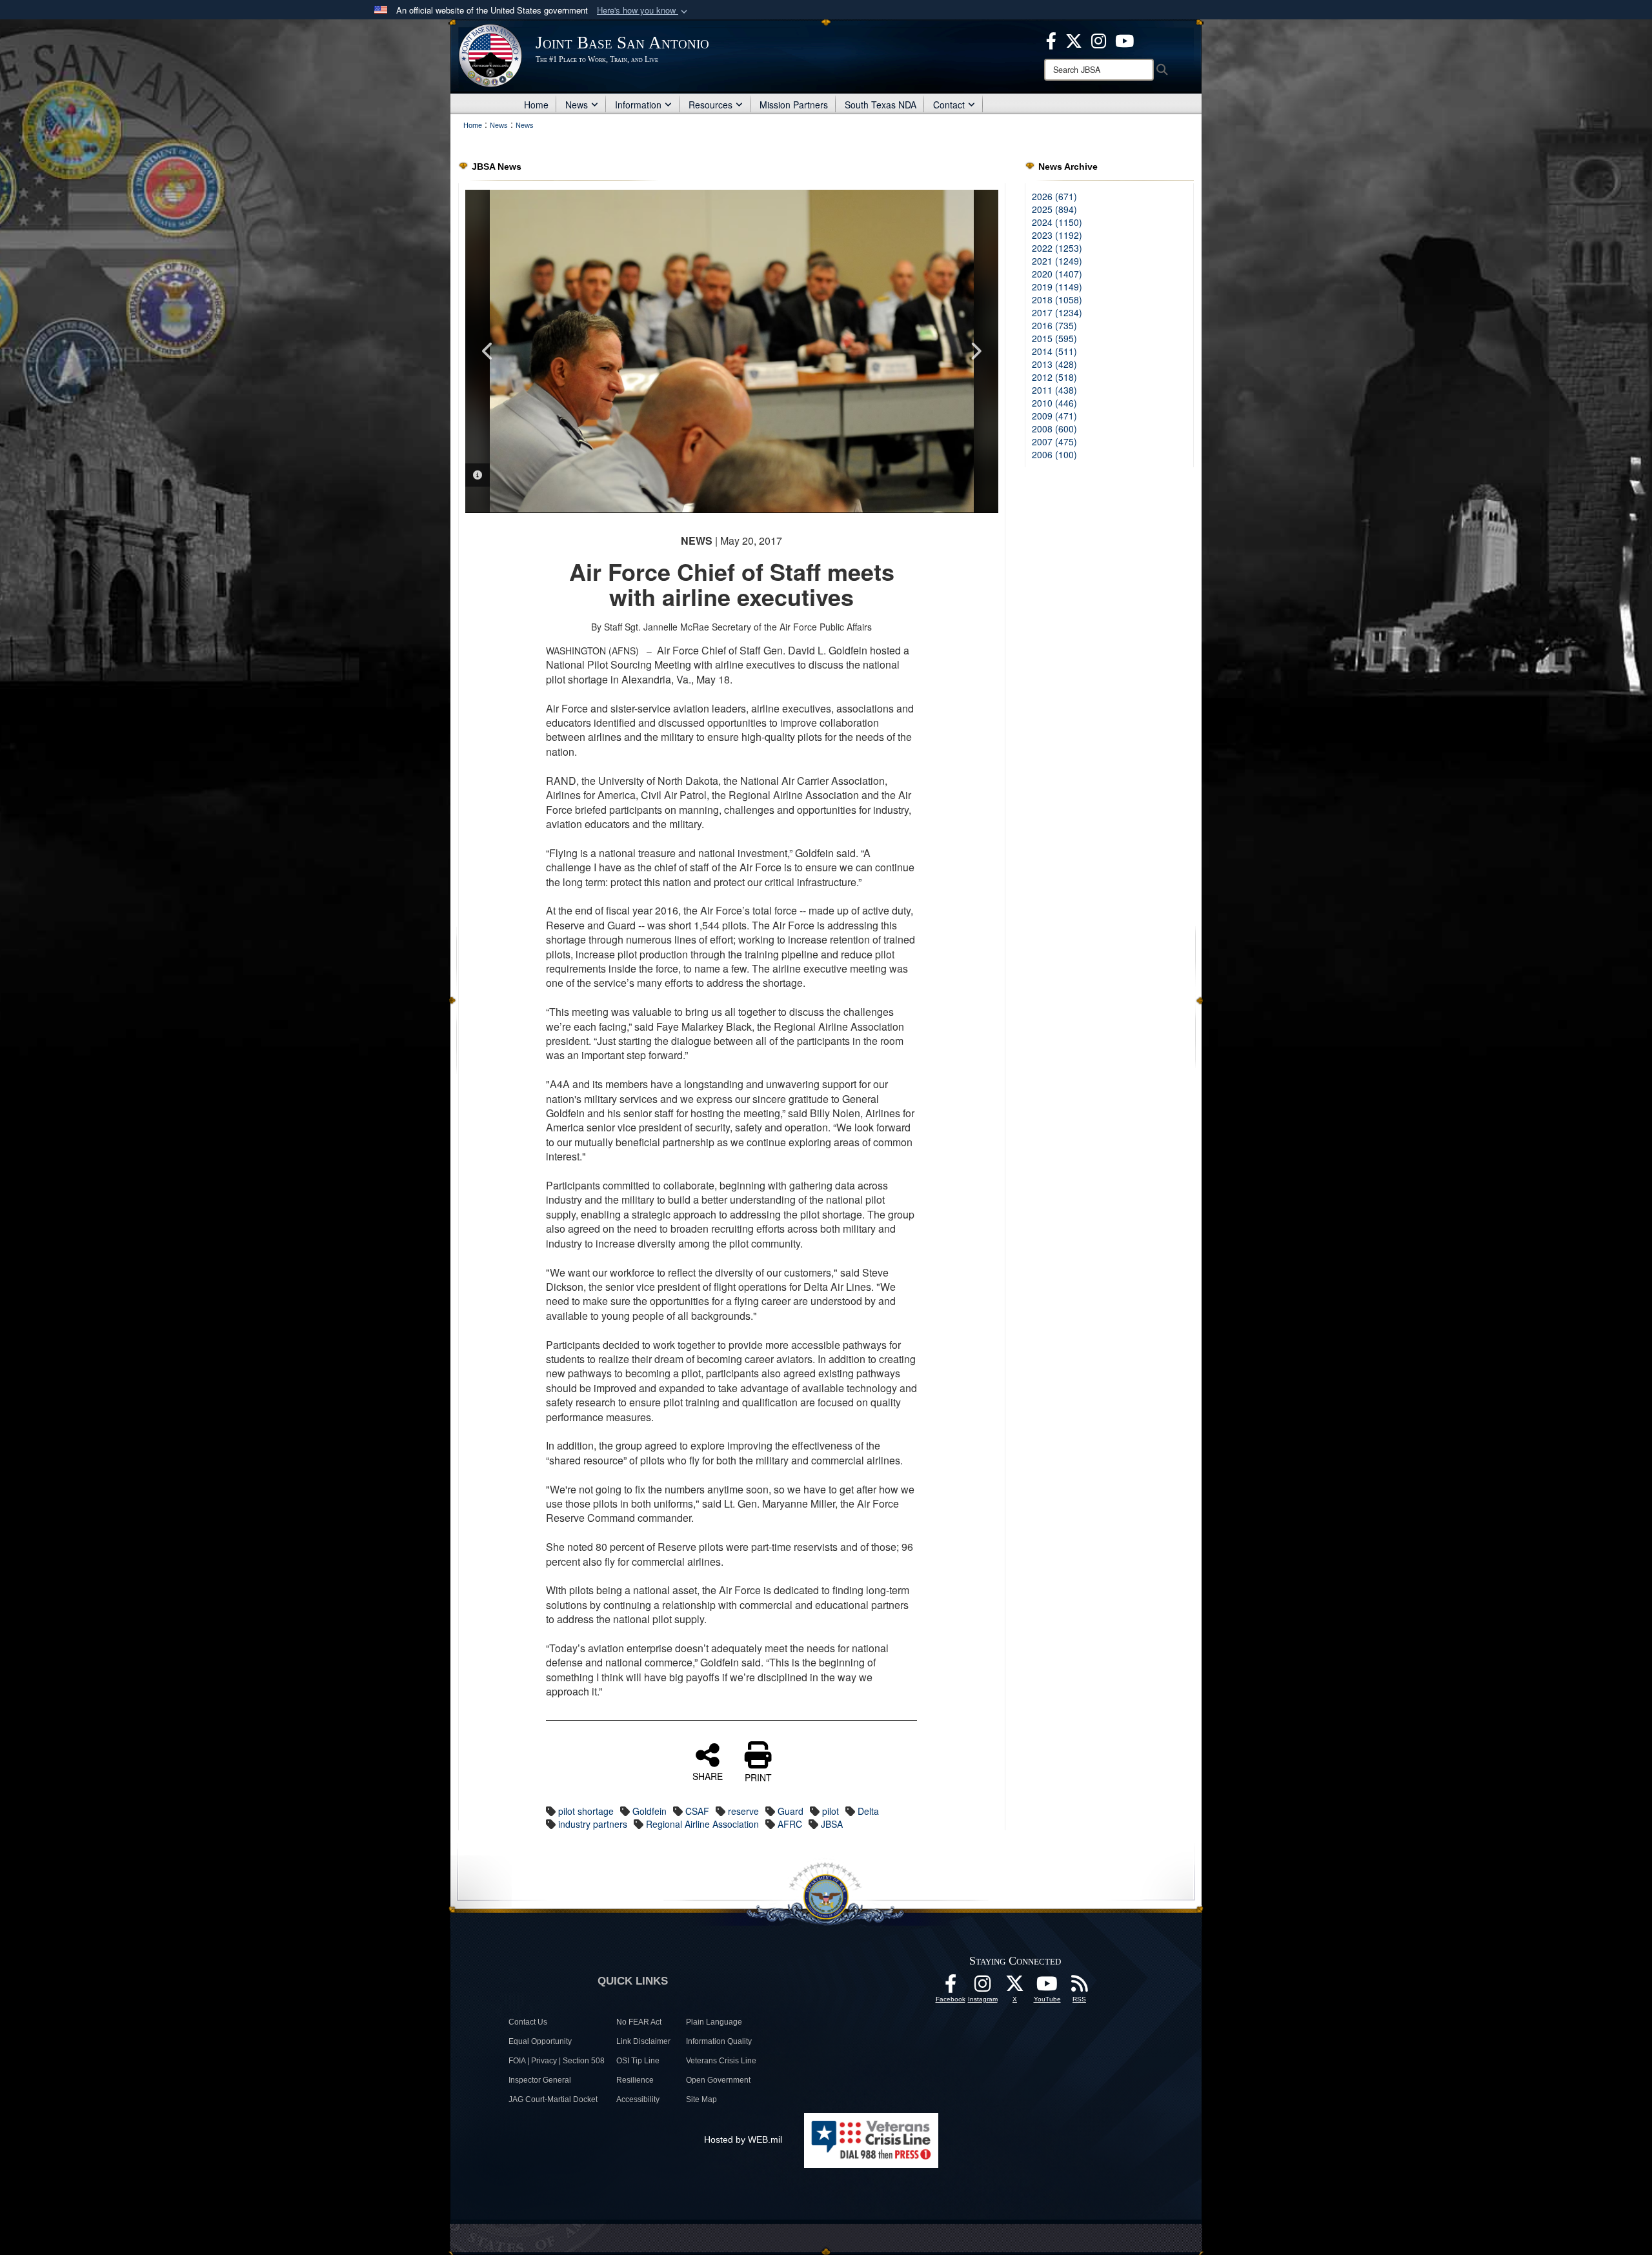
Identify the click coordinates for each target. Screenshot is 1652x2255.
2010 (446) (1054, 403)
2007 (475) (1054, 441)
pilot (831, 1811)
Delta (868, 1811)
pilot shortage (586, 1811)
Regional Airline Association (702, 1824)
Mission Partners (794, 105)
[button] (643, 11)
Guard (791, 1811)
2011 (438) (1054, 390)
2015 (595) (1054, 338)
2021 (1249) (1057, 261)
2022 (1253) (1057, 248)
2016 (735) (1054, 325)
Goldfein (650, 1811)
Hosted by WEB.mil (743, 2139)
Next (976, 351)
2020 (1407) (1057, 274)
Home (536, 105)
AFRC (790, 1824)
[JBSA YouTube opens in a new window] (1124, 39)
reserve (743, 1811)
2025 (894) (1054, 209)
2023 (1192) (1057, 235)
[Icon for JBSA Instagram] (983, 1987)
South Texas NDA (881, 105)
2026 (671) (1054, 196)
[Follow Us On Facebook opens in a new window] (951, 1987)
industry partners (593, 1824)
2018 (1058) (1057, 299)
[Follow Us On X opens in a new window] (1015, 1987)
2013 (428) (1054, 364)
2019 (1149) (1057, 287)
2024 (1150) (1057, 222)
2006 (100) (1054, 454)
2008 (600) (1054, 429)
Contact (949, 105)
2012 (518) (1054, 377)
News (577, 105)
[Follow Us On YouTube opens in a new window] (1047, 1987)
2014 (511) (1054, 351)
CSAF (697, 1811)
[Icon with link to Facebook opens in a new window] (1051, 39)
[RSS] (1080, 1987)
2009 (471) (1054, 416)
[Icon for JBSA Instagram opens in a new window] (1099, 39)
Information (638, 105)
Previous (488, 351)
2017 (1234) (1057, 312)
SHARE (708, 1775)
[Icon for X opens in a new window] (1074, 39)
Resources (710, 105)
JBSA (832, 1824)
